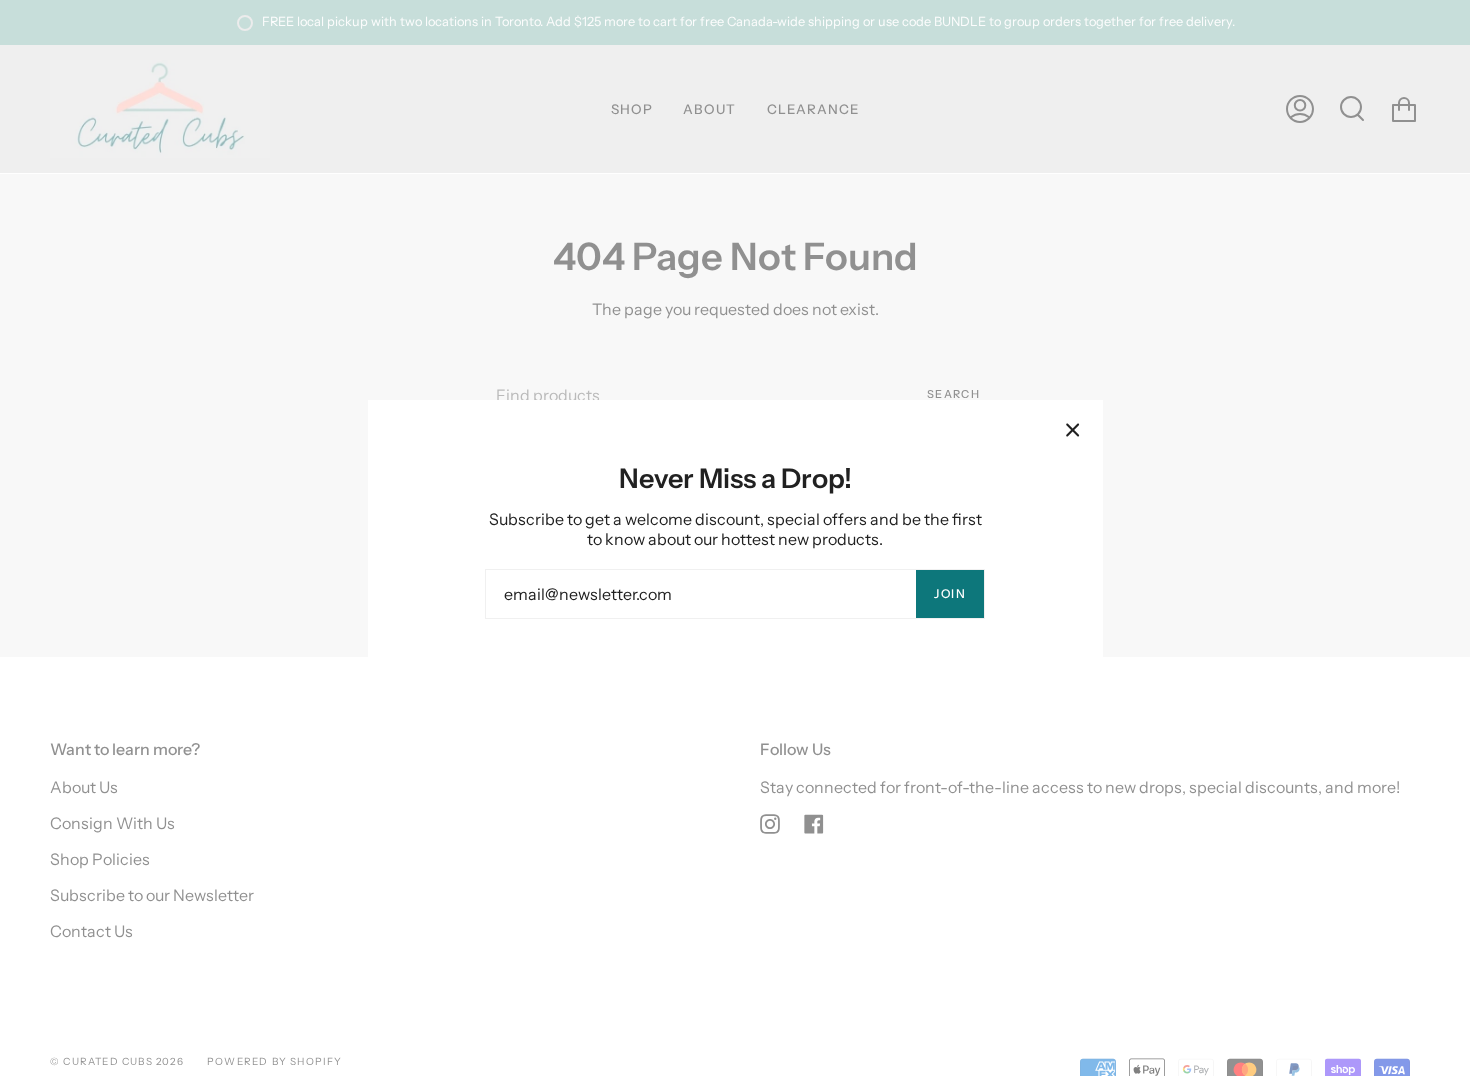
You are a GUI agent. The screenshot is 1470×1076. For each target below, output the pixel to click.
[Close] (1073, 430)
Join (950, 593)
